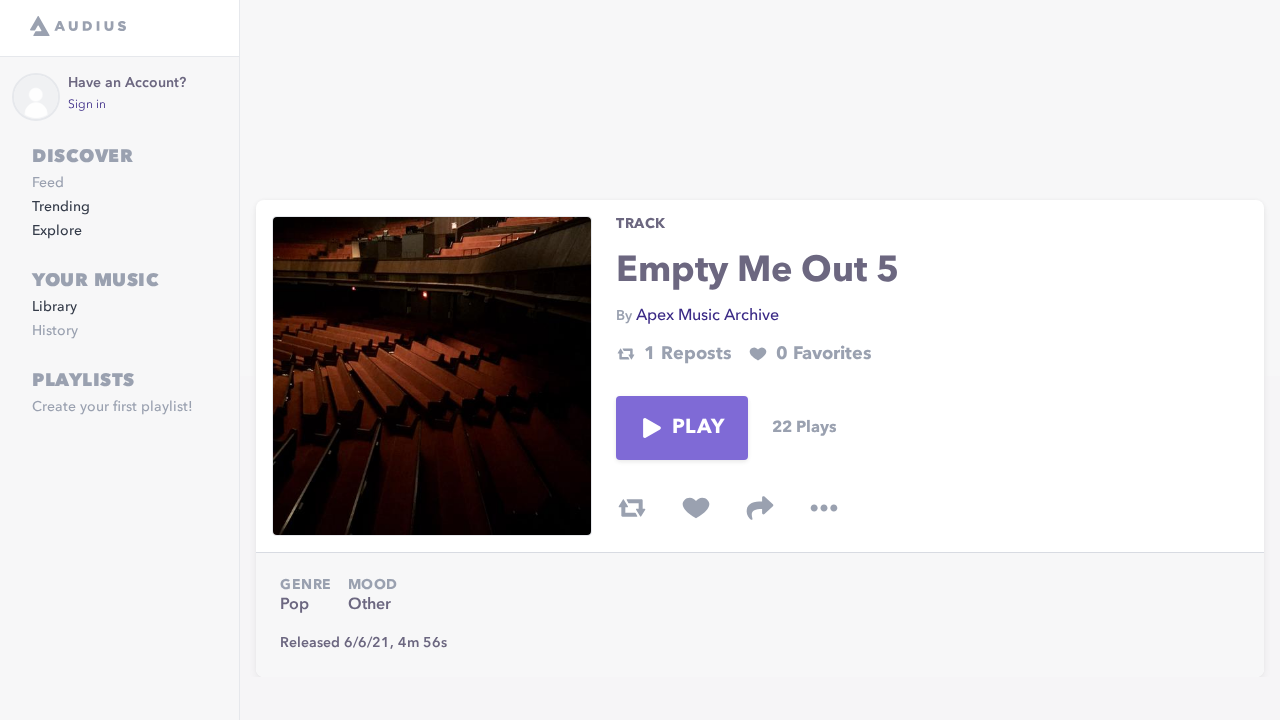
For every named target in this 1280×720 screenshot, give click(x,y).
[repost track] (632, 508)
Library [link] (54, 307)
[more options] (824, 508)
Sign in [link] (87, 105)
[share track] (760, 508)
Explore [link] (57, 231)
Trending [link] (61, 207)
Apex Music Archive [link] (707, 316)
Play (698, 428)
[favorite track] (696, 508)
